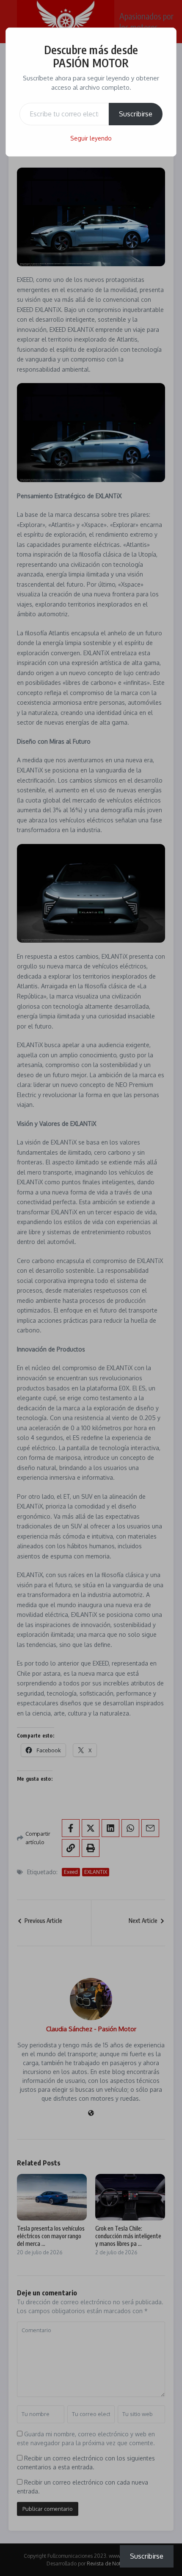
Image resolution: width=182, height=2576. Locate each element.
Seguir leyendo (91, 138)
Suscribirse (136, 114)
